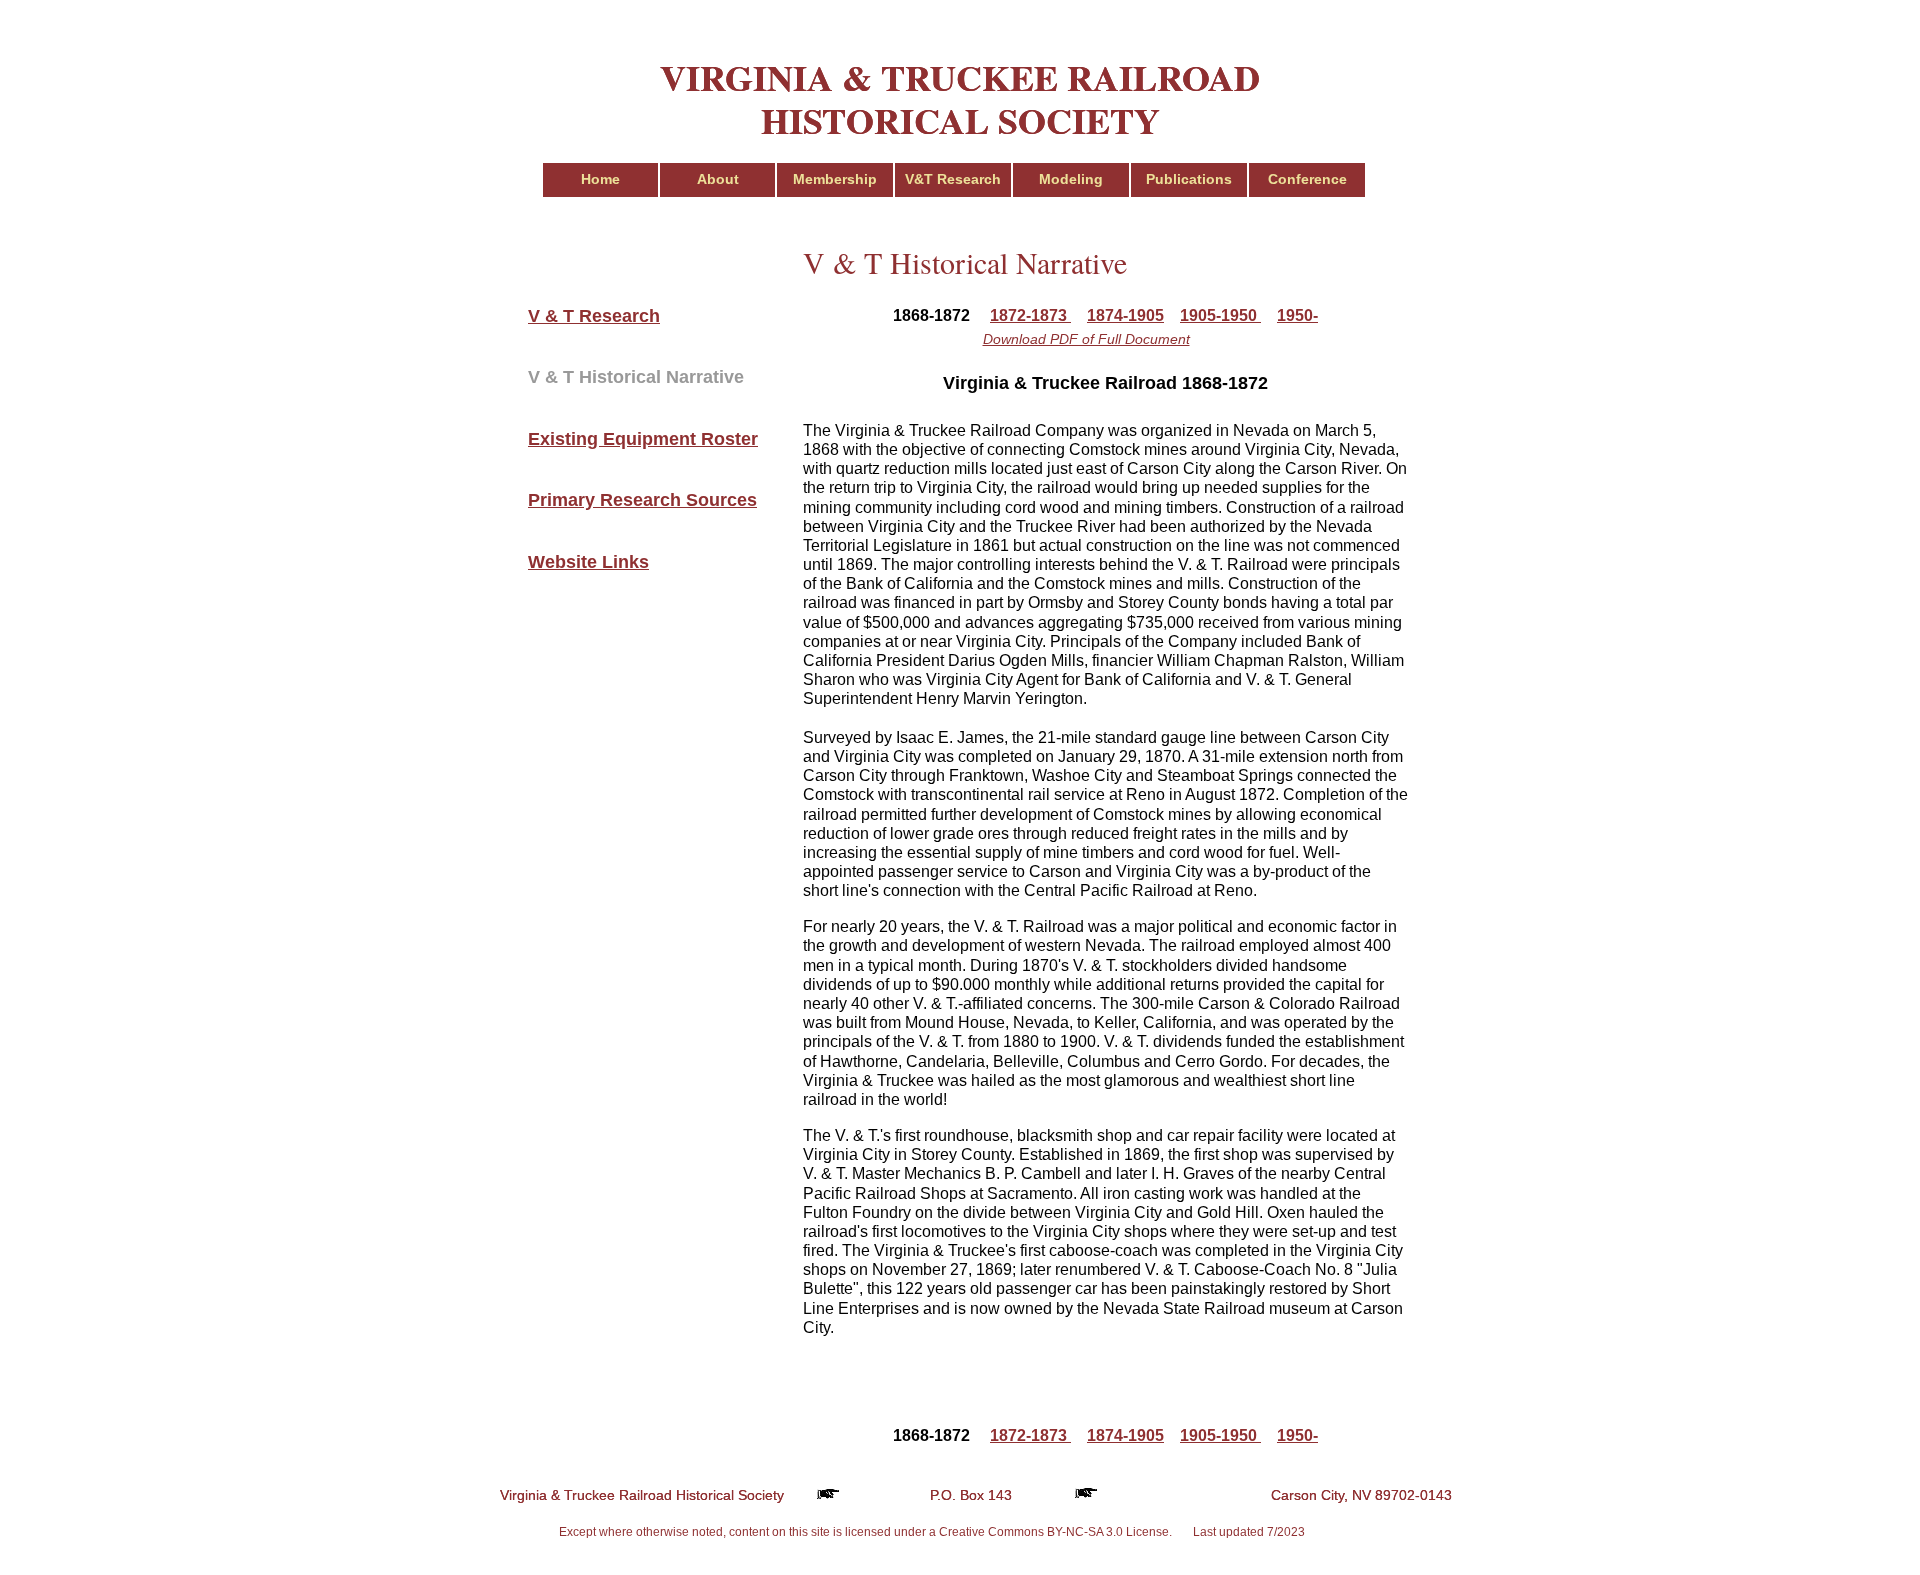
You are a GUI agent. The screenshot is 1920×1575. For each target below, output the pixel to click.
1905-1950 (1220, 315)
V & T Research (594, 316)
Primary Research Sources (642, 500)
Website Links (588, 562)
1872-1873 (1030, 315)
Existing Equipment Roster (643, 439)
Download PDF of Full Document (1086, 339)
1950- (1297, 315)
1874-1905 (1125, 315)
